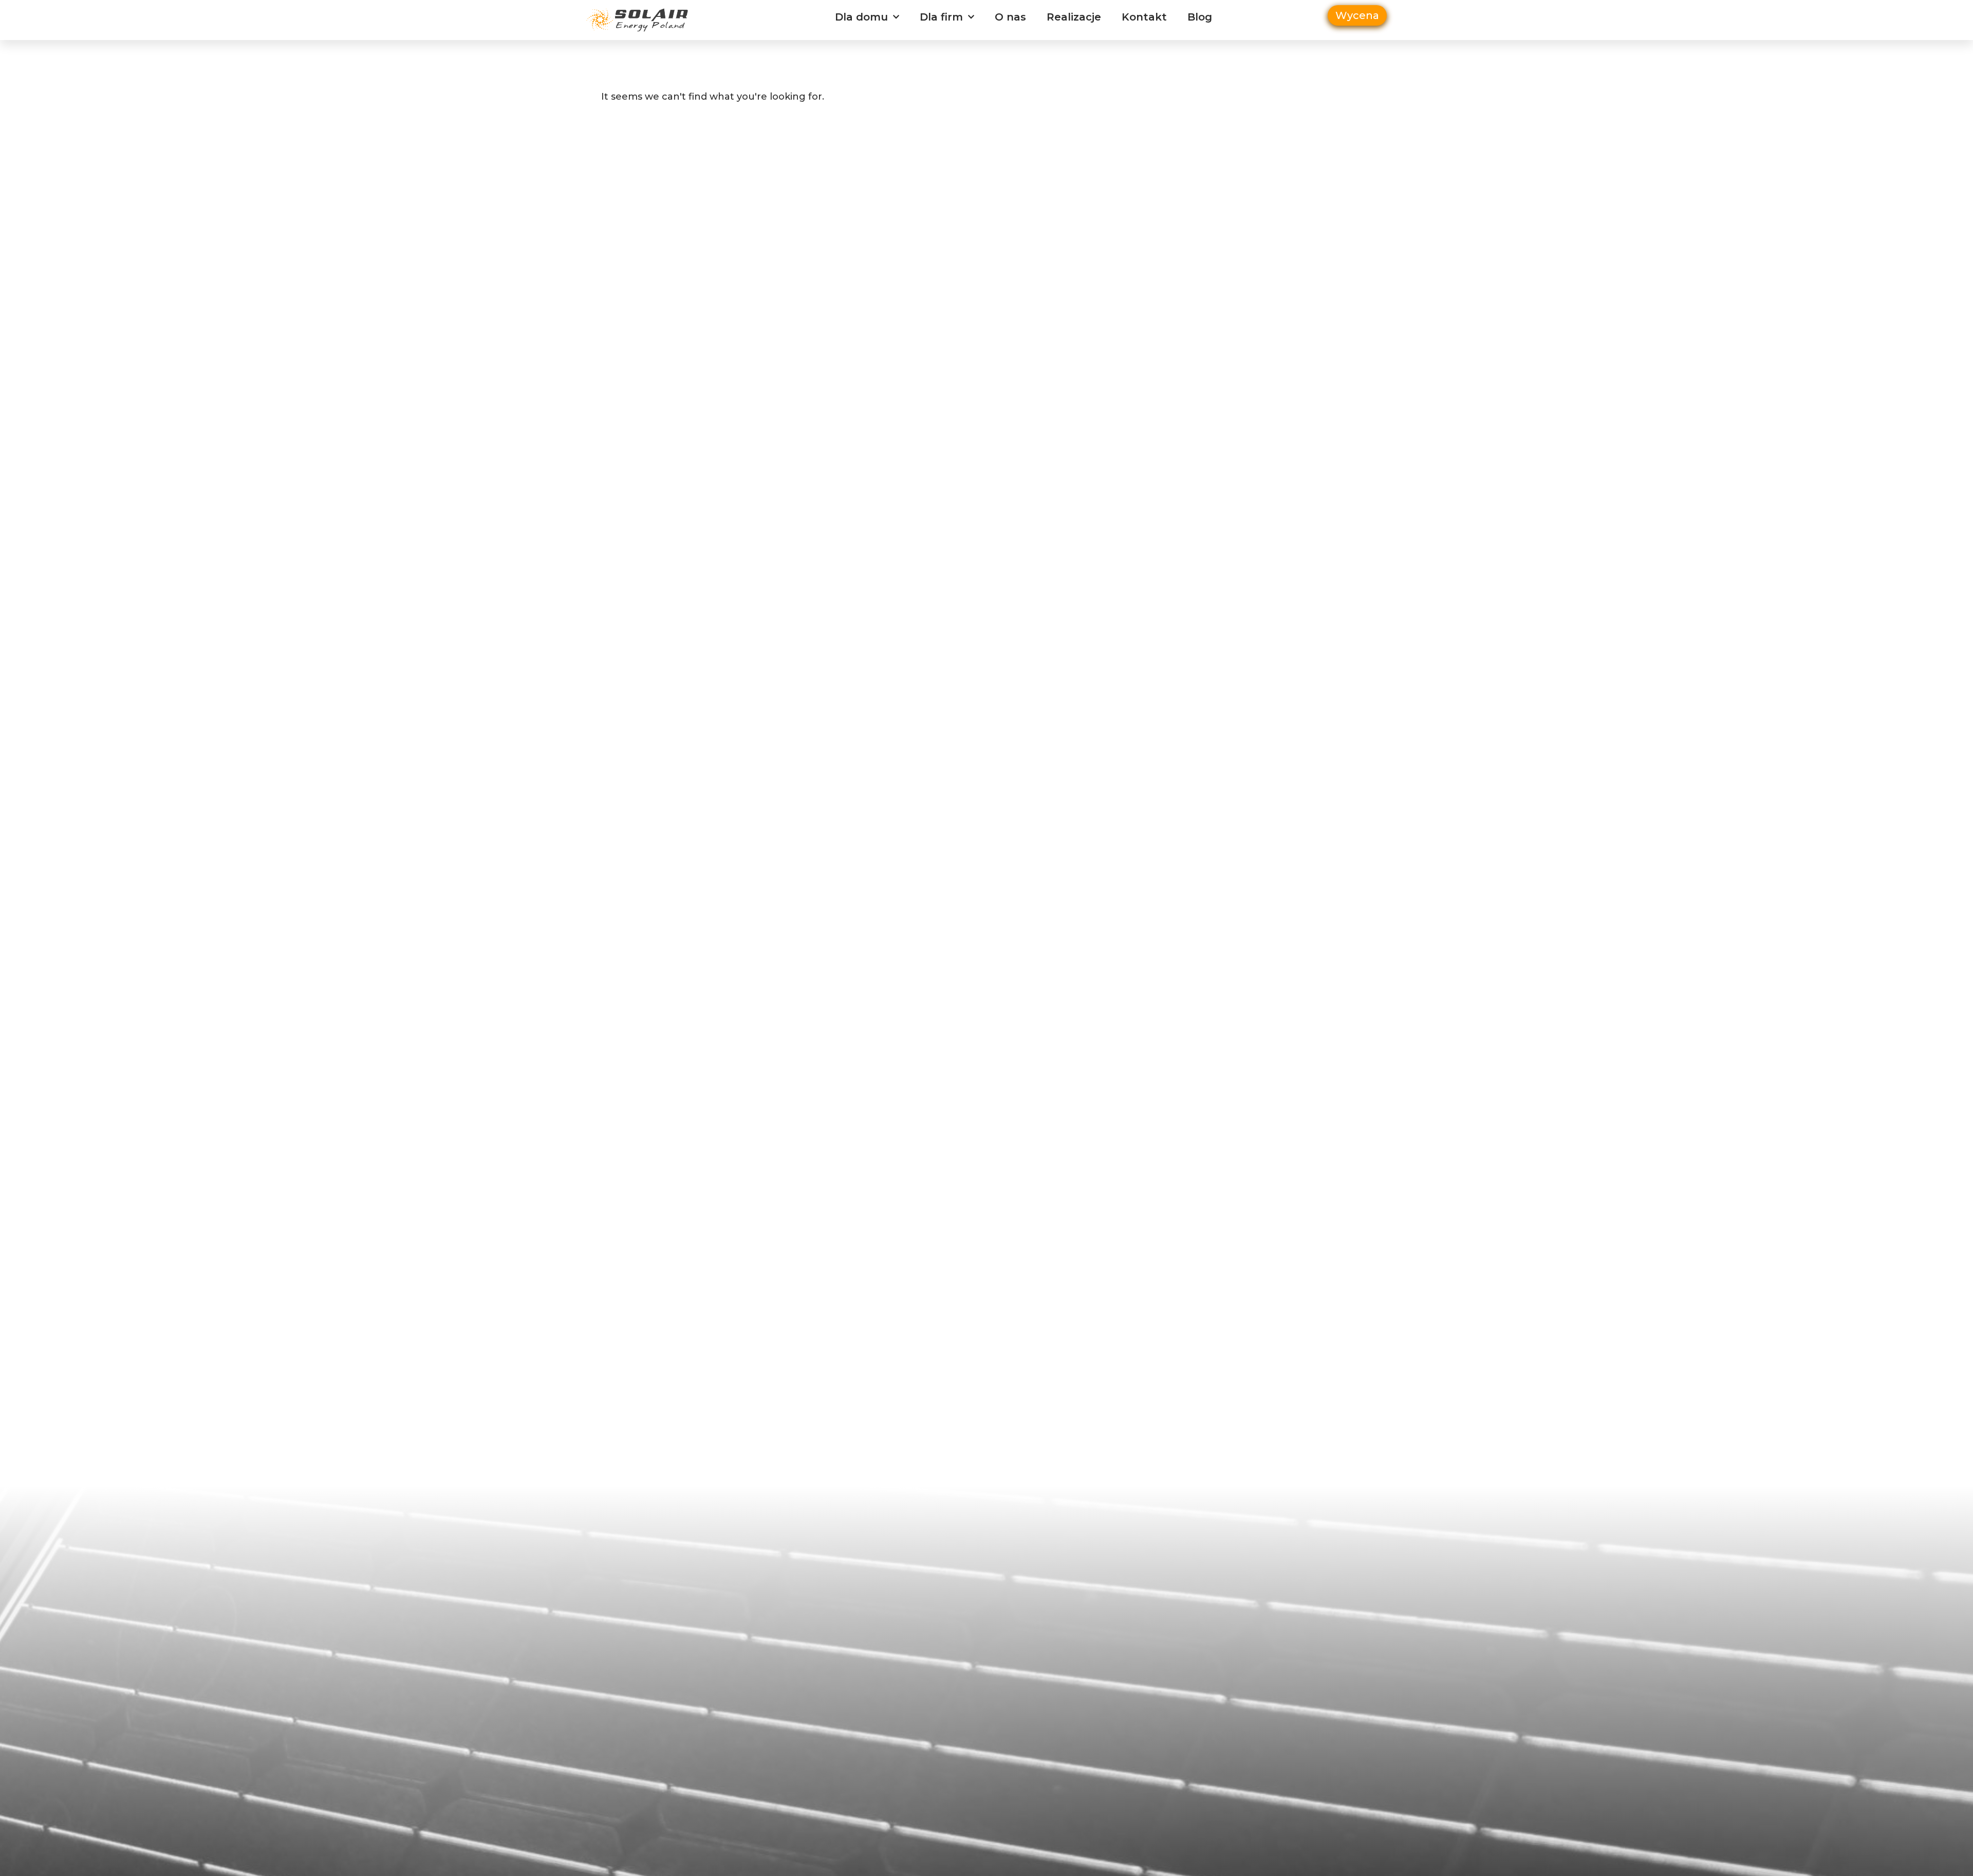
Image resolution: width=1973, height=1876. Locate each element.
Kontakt (1144, 17)
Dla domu (861, 17)
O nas (1010, 17)
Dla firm (941, 17)
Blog (1200, 17)
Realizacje (1074, 17)
